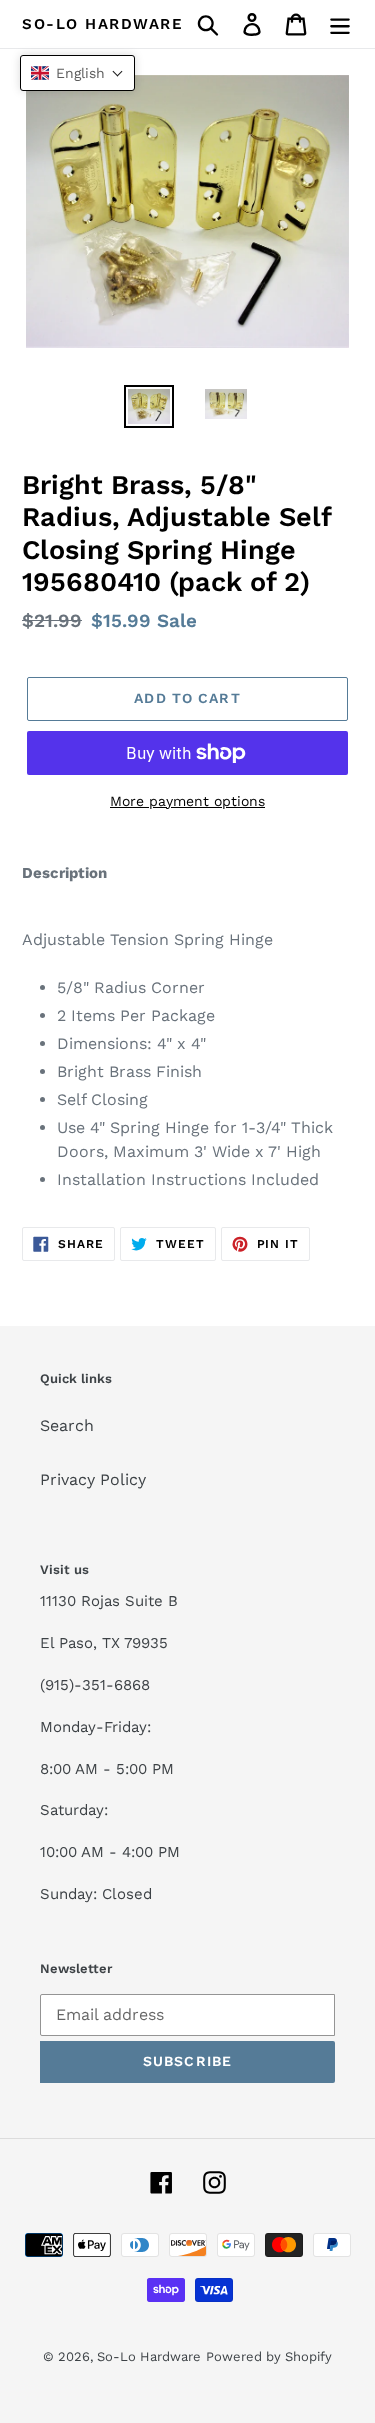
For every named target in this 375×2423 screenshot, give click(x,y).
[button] (77, 73)
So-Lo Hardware (102, 24)
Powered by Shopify (269, 2356)
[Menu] (340, 24)
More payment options (187, 801)
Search (67, 1425)
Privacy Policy (93, 1479)
